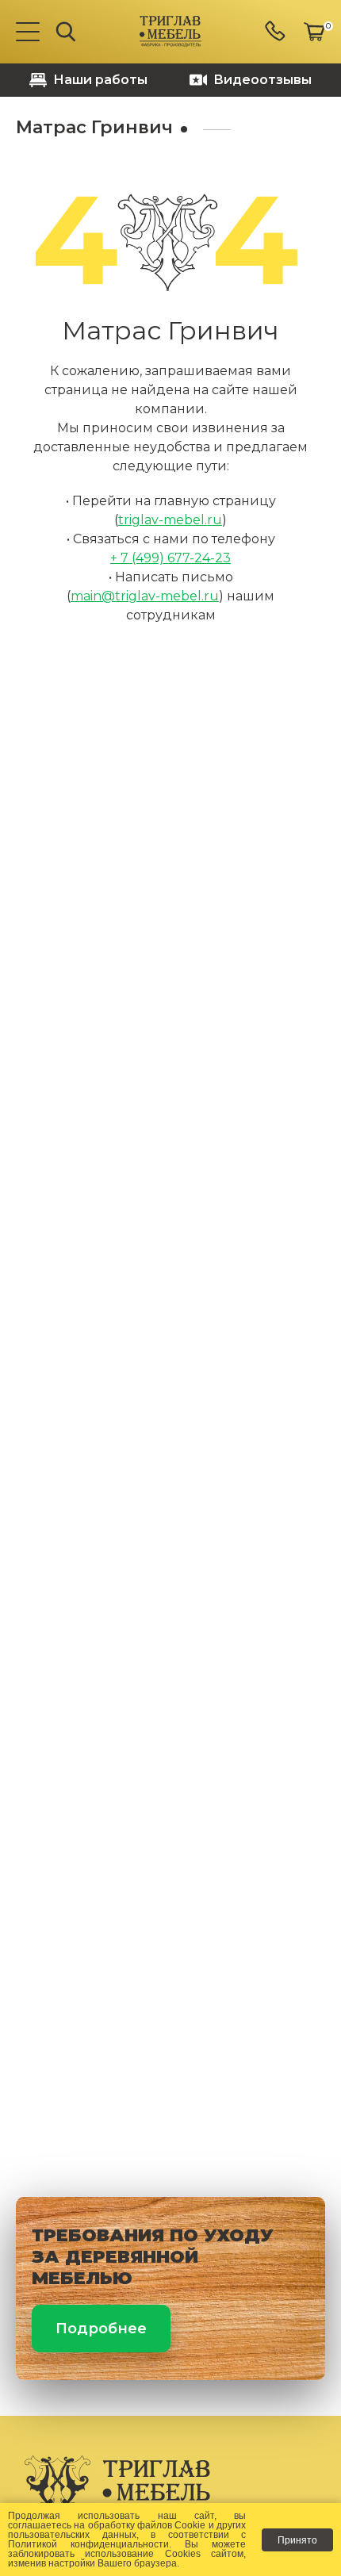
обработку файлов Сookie (147, 2525)
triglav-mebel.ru (170, 520)
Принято (297, 2540)
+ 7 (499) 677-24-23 (170, 558)
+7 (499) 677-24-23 (276, 32)
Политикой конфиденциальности (88, 2544)
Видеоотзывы (262, 80)
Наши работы (100, 80)
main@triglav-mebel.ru (145, 596)
